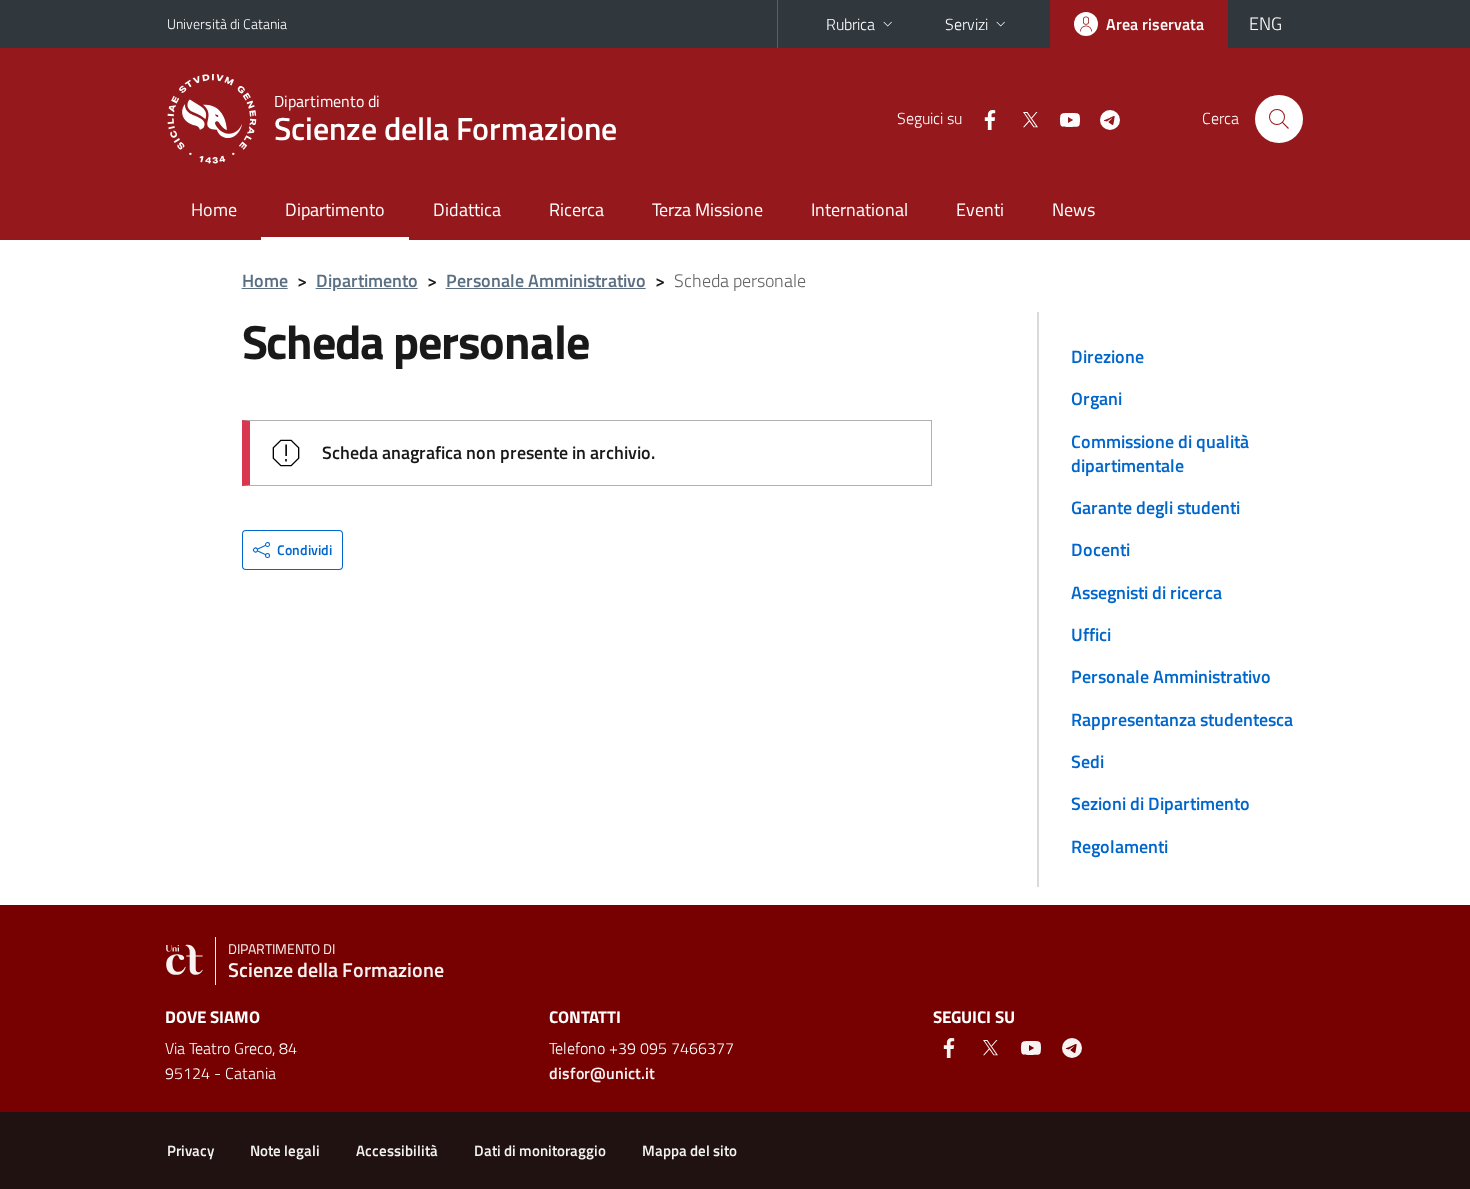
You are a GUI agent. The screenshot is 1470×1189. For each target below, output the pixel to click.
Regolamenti (1119, 846)
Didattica (467, 209)
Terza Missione (707, 209)
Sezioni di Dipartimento (1160, 803)
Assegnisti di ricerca (1146, 592)
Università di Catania (227, 23)
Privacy (190, 1150)
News (1073, 209)
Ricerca (576, 209)
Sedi (1087, 761)
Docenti (1100, 549)
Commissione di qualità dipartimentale (1160, 453)
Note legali (285, 1150)
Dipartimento (335, 209)
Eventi (980, 209)
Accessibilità (397, 1150)
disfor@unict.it (602, 1073)
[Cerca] (1279, 119)
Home (214, 209)
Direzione (1107, 356)
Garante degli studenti (1155, 507)
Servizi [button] (966, 24)
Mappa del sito (689, 1150)
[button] (292, 550)
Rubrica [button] (850, 24)
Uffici (1091, 634)
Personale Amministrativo (546, 280)
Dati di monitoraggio (540, 1150)
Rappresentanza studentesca (1182, 719)
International (859, 209)
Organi (1096, 398)
